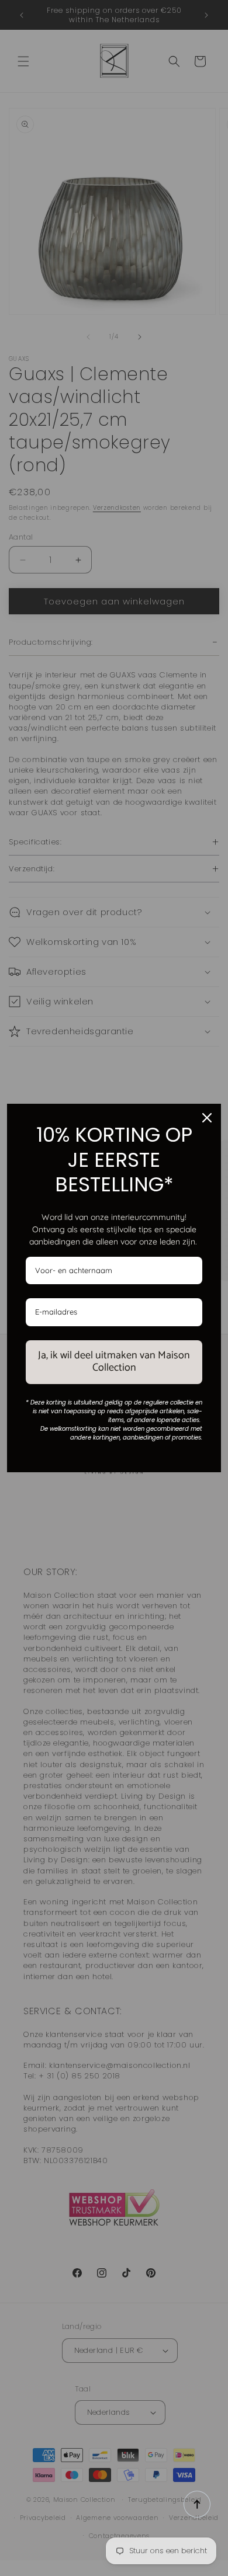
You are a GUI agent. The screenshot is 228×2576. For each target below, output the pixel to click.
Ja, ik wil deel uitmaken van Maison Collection (114, 1362)
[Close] (207, 1118)
